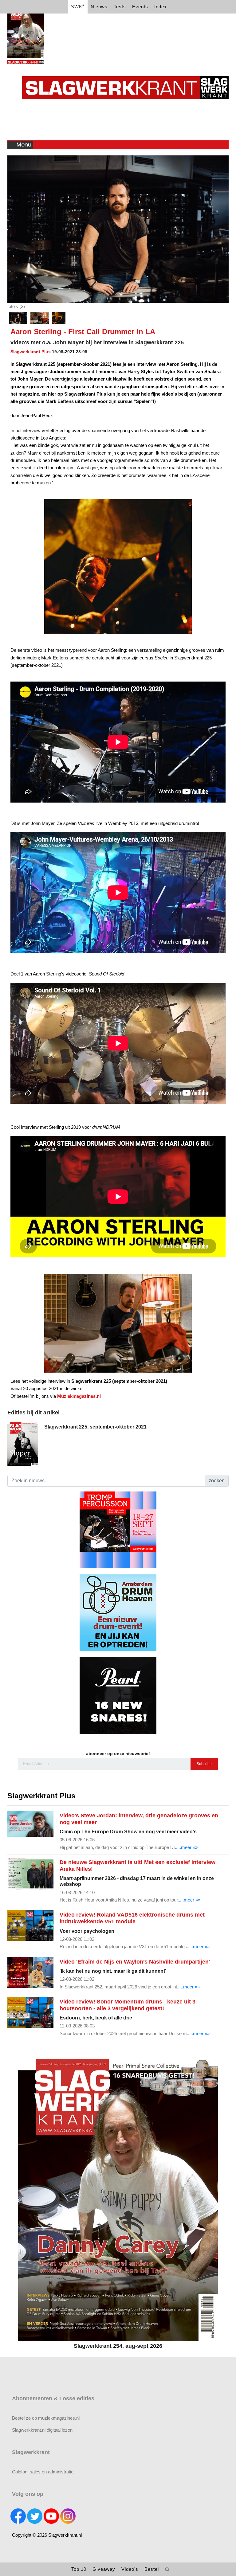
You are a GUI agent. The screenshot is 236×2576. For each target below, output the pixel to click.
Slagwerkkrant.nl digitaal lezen (42, 2430)
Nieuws (99, 7)
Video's (130, 2569)
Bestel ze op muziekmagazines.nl (46, 2418)
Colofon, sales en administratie (43, 2472)
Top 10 (79, 2569)
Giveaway (104, 2569)
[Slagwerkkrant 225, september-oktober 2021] (23, 1443)
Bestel (152, 2569)
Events (140, 7)
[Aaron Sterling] (40, 318)
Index (161, 7)
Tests (120, 7)
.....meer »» (186, 1847)
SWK (78, 6)
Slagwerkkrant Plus (31, 352)
